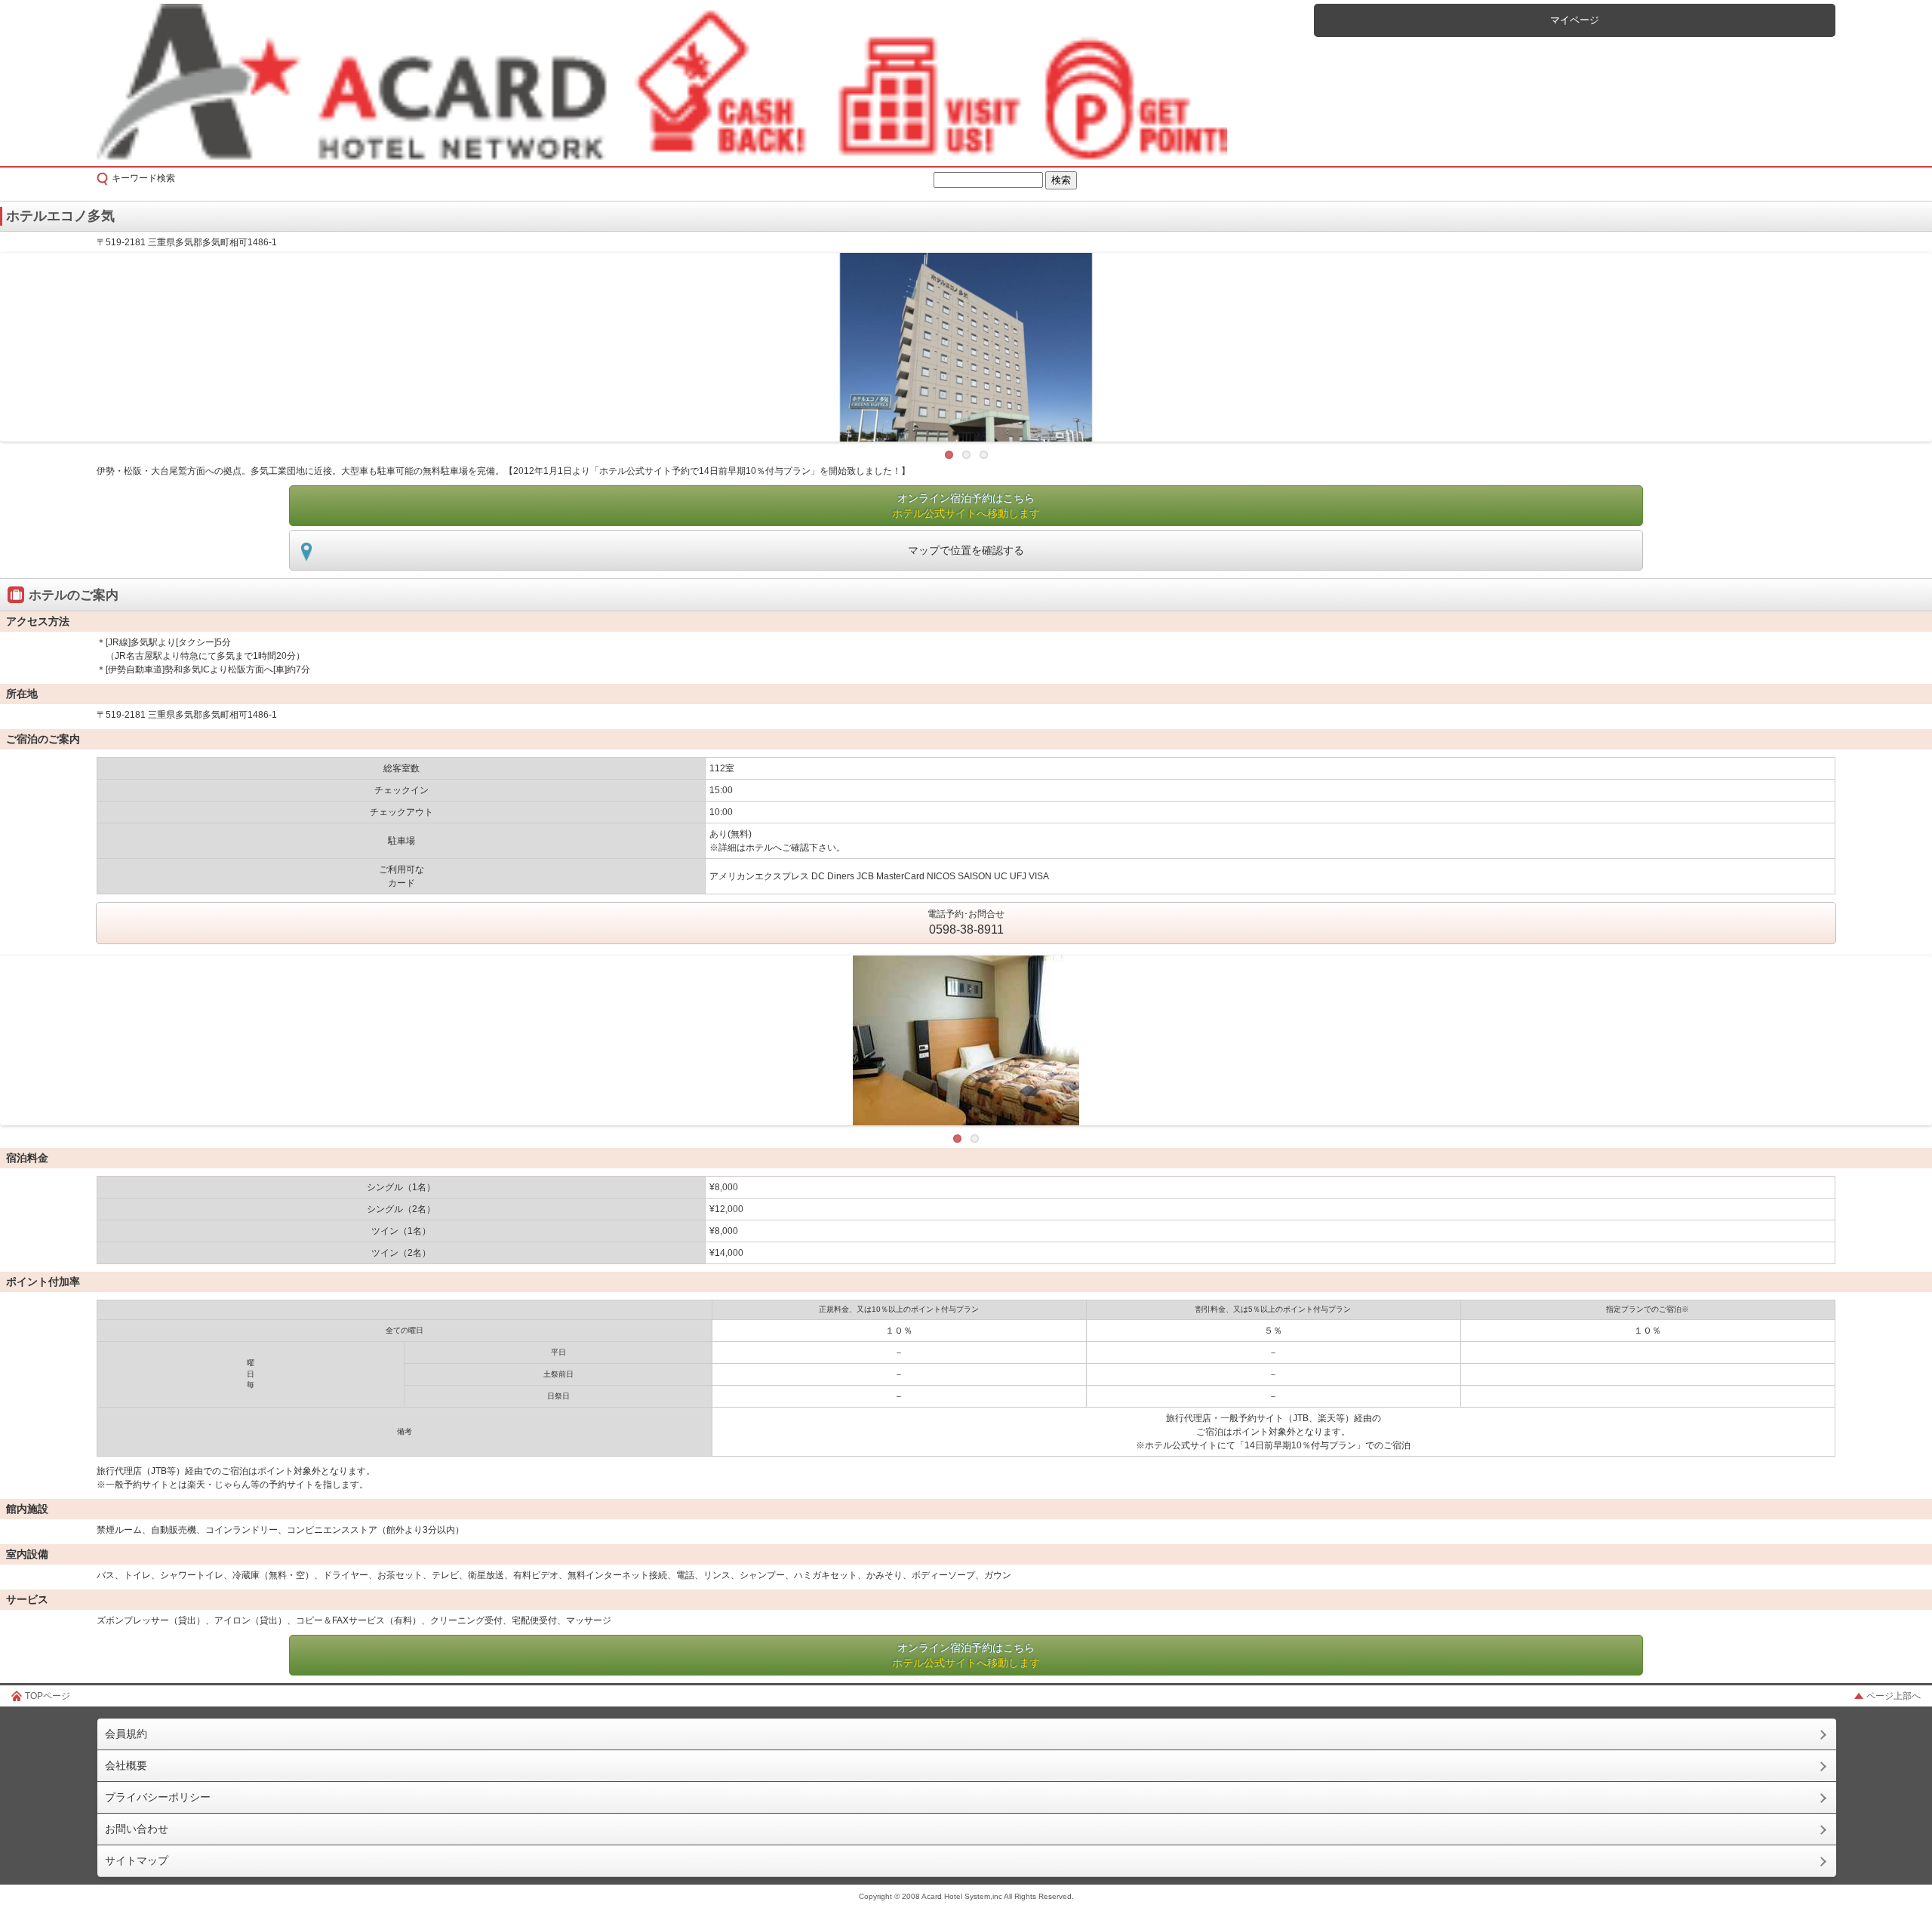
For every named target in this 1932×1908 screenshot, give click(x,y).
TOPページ (48, 1696)
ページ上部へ (1894, 1696)
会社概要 (126, 1765)
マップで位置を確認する (966, 550)
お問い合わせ (137, 1829)
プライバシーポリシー (158, 1797)
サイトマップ (137, 1860)
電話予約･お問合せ (966, 922)
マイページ (1575, 20)
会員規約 (126, 1734)
